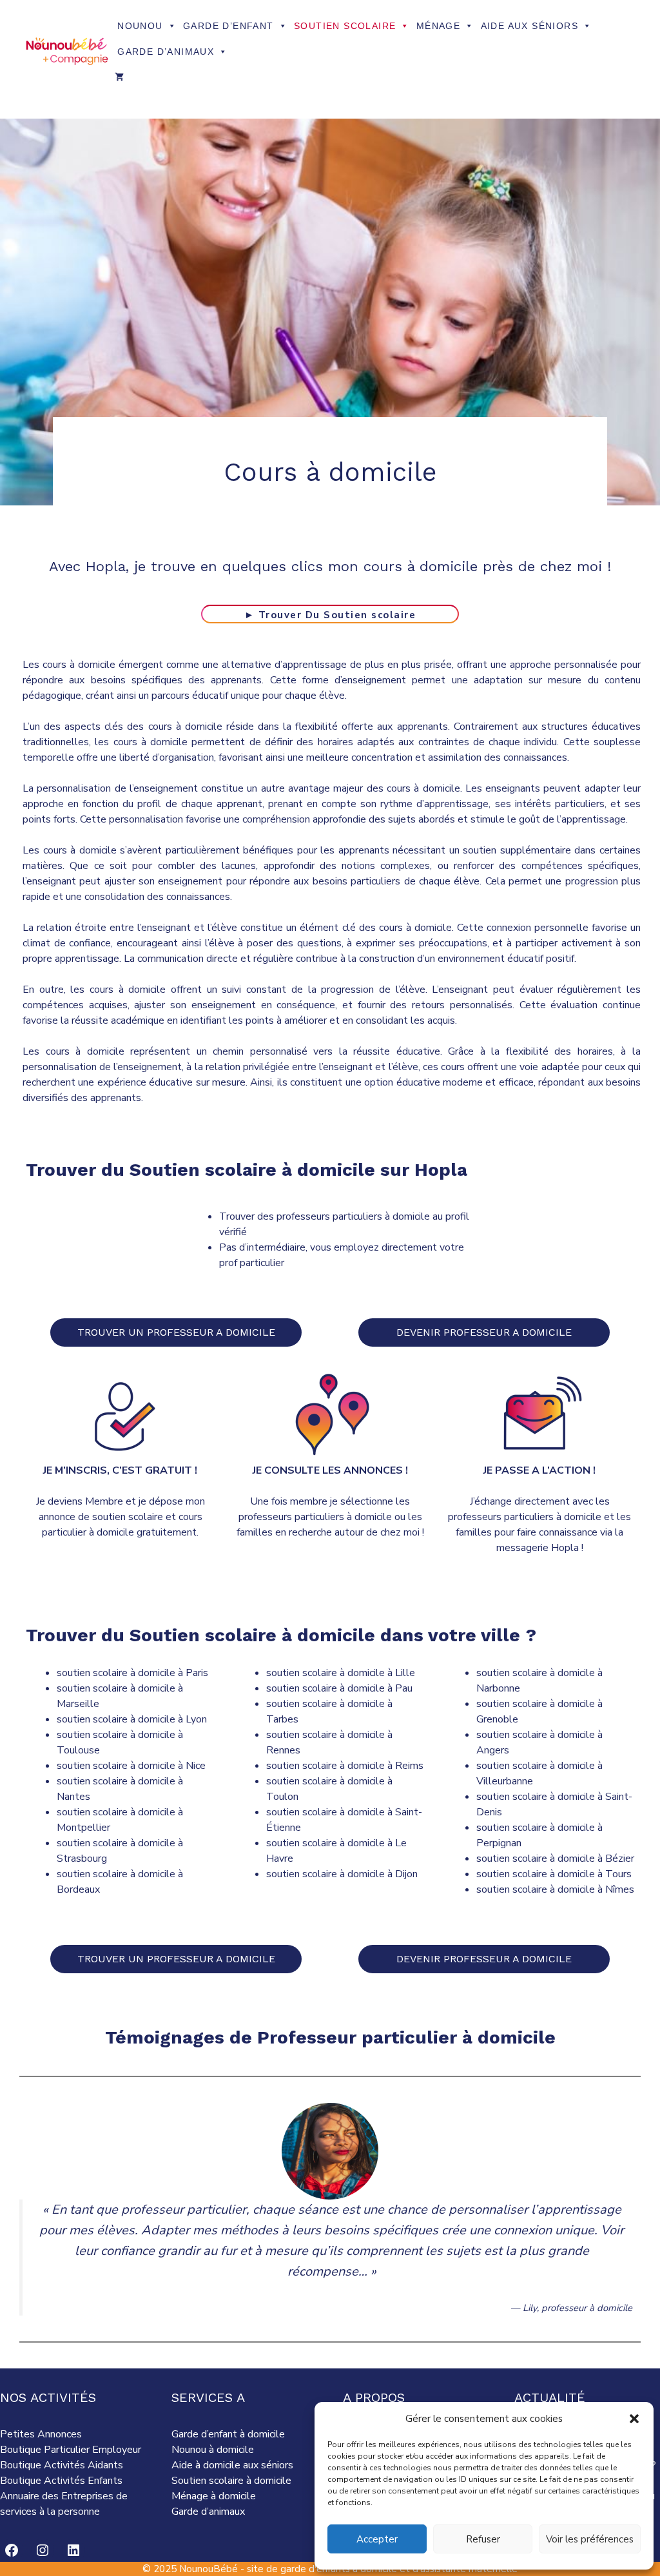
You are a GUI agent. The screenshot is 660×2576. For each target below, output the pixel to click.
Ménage (438, 26)
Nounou (140, 26)
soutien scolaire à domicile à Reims (345, 1766)
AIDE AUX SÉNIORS (529, 26)
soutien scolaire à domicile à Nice (131, 1766)
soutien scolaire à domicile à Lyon (132, 1719)
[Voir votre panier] (119, 77)
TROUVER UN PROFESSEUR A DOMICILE (176, 1332)
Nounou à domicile (213, 2450)
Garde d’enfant (228, 26)
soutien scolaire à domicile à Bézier (555, 1859)
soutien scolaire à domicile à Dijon (342, 1874)
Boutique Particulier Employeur (71, 2450)
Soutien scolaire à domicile (231, 2481)
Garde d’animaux (166, 52)
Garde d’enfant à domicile (228, 2434)
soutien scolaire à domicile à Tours (554, 1874)
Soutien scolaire (345, 26)
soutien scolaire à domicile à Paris (132, 1673)
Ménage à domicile (214, 2496)
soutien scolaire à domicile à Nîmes (555, 1889)
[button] (634, 2419)
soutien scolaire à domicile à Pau (339, 1688)
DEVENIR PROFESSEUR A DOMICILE (484, 1332)
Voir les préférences (590, 2539)
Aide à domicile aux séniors (232, 2465)
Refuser (483, 2539)
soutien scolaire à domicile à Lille (341, 1673)
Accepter (377, 2539)
